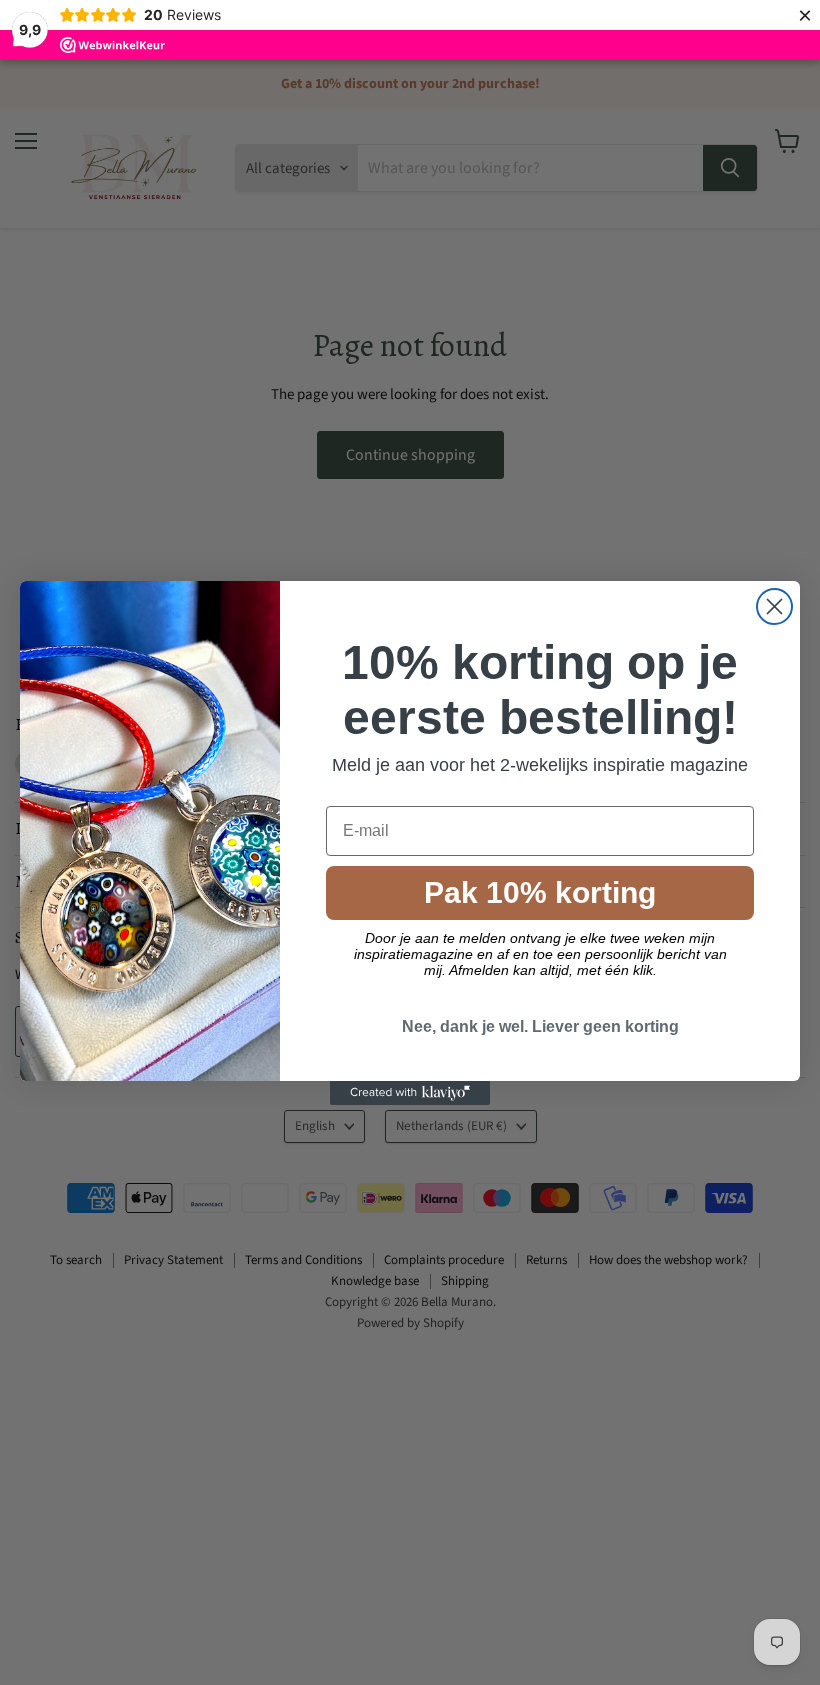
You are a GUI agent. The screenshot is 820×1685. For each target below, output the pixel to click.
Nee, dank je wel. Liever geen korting (540, 1026)
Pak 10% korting (540, 892)
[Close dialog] (774, 606)
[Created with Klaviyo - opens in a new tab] (410, 1093)
